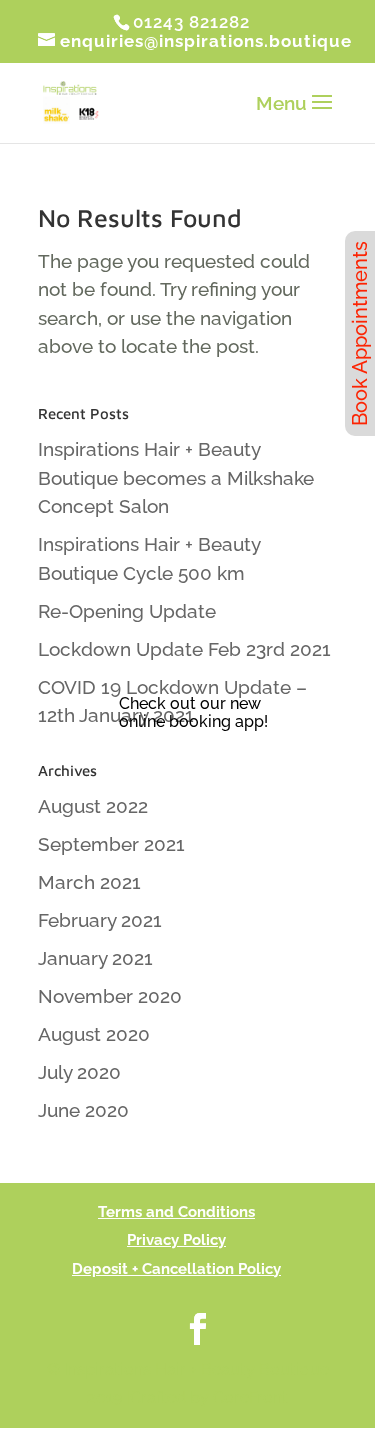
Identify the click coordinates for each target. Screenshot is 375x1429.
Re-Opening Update (127, 611)
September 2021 (111, 844)
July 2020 (79, 1072)
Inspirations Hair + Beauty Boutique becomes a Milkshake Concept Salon (176, 477)
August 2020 (94, 1034)
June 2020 (83, 1110)
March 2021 (89, 882)
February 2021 (100, 920)
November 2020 (110, 996)
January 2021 (95, 958)
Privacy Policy (176, 1240)
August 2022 (93, 806)
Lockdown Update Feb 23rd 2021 (184, 649)
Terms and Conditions (176, 1212)
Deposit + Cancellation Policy (176, 1269)
